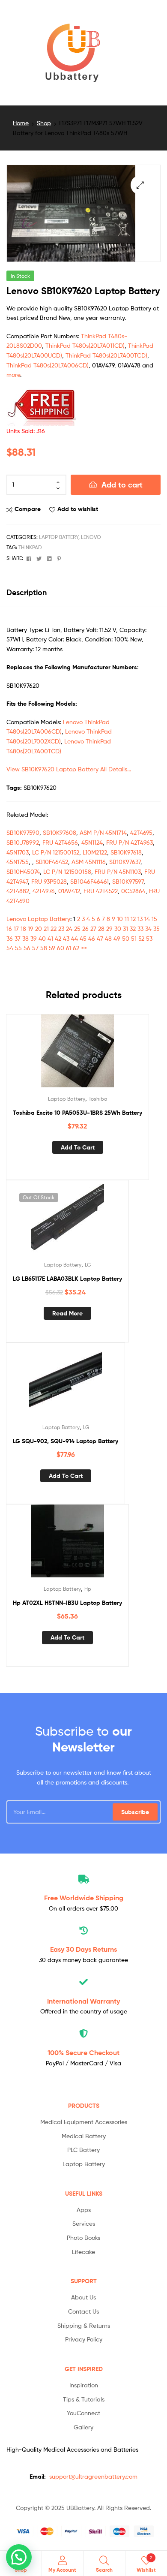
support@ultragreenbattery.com (93, 2476)
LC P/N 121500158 (67, 871)
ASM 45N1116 (89, 862)
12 (133, 919)
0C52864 (133, 891)
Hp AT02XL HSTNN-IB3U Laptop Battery (67, 1603)
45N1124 (92, 842)
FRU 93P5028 (49, 881)
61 (69, 948)
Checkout (83, 2052)
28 (101, 928)
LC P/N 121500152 (56, 852)
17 (16, 928)
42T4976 (44, 891)
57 (35, 948)
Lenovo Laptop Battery (38, 919)
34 (148, 928)
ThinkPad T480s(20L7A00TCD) (106, 355)
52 (141, 938)
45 (83, 938)
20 (39, 928)
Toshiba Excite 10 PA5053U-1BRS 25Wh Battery (78, 1113)
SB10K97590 (23, 832)
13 (140, 919)
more (13, 375)
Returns (83, 1949)
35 (157, 928)
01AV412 (69, 891)
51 (134, 938)
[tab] (83, 592)
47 (100, 938)
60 (61, 948)
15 (154, 919)
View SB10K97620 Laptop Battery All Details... (69, 769)
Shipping (84, 1898)
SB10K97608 (60, 832)
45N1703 (18, 852)
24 (69, 928)
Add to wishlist (78, 509)
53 (149, 938)
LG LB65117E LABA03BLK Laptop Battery (67, 1279)
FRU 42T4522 (101, 891)
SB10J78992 (23, 842)
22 (54, 928)
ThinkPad (30, 547)
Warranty (83, 2001)
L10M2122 (95, 852)
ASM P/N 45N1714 (103, 832)
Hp (88, 1589)
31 (125, 928)
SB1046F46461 (89, 881)
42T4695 (141, 832)
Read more (67, 1313)
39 (34, 938)
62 (76, 948)
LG (88, 1265)
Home (21, 123)
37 (18, 938)
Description (27, 592)
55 (18, 948)
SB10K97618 (126, 852)
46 (92, 938)
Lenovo (91, 537)
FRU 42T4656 (60, 842)
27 (93, 928)
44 (75, 938)
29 (109, 928)
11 (127, 919)
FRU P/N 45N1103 (118, 871)
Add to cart (122, 485)
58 (44, 948)
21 (46, 928)
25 (77, 928)
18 (23, 928)
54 (10, 948)
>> (84, 948)
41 (50, 938)
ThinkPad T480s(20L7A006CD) (48, 365)
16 (9, 928)
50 (126, 938)
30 (118, 928)
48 (108, 938)
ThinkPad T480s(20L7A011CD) (85, 345)
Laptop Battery (59, 537)
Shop (44, 123)
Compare (28, 509)
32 (133, 928)
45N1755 (18, 862)
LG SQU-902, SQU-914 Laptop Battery (66, 1441)
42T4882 (18, 891)
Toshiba (98, 1099)
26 (85, 928)
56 (27, 948)
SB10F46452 (52, 862)
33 (140, 928)
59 (52, 948)
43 (66, 938)
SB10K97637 (125, 862)
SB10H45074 (23, 871)
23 (61, 928)
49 (117, 938)
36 (10, 938)
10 (120, 919)
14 (147, 919)
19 (31, 928)
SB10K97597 (128, 881)
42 (58, 938)
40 (42, 938)
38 (25, 938)
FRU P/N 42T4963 (130, 842)
